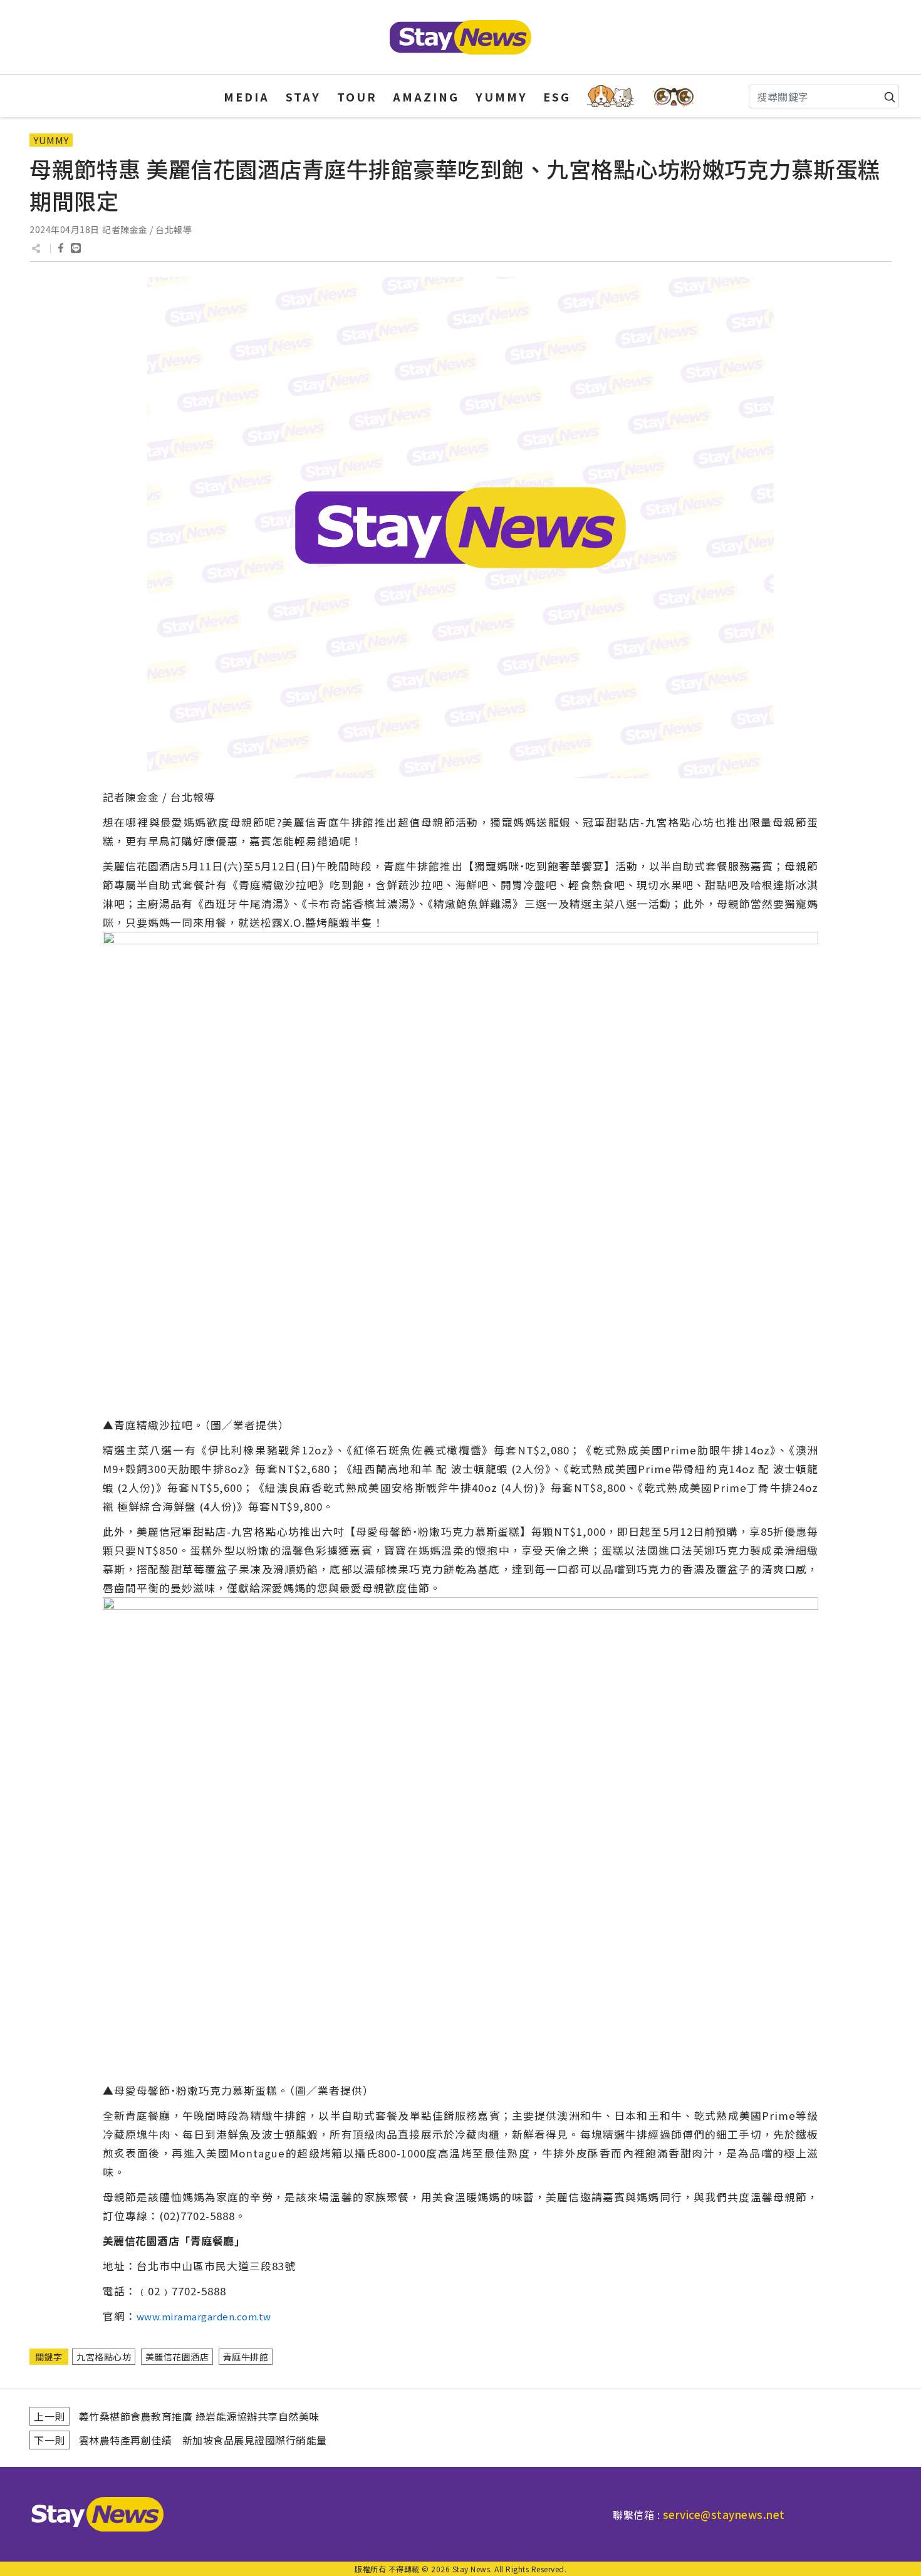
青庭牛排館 (246, 2357)
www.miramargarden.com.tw (204, 2316)
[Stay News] (93, 2514)
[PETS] (611, 96)
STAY (303, 96)
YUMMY (502, 96)
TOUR (357, 96)
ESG (557, 96)
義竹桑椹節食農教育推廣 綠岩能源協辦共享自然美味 (199, 2416)
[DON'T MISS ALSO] (674, 96)
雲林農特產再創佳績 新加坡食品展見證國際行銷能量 (203, 2440)
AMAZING (426, 96)
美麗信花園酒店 (177, 2357)
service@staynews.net (724, 2514)
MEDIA (247, 96)
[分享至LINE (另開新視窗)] (76, 248)
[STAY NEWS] (460, 37)
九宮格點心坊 (104, 2357)
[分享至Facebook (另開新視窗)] (61, 248)
